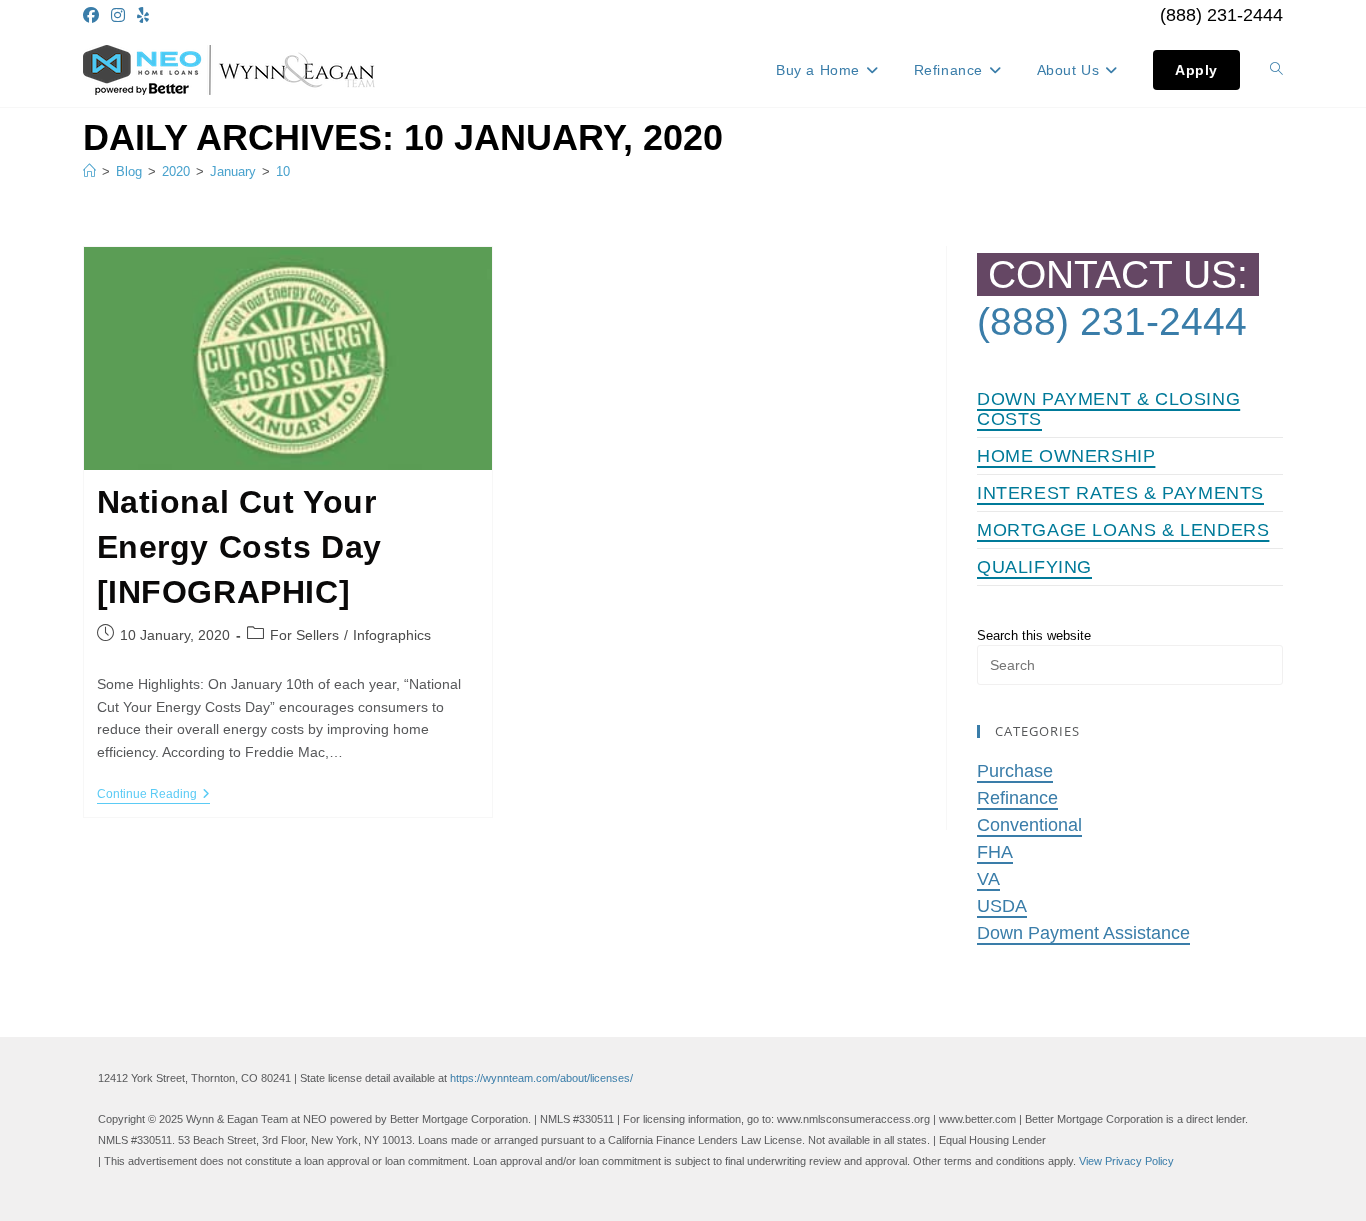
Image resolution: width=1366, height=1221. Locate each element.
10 (283, 171)
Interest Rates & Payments (1120, 493)
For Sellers (304, 635)
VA (988, 879)
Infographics (392, 635)
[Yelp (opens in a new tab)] (143, 16)
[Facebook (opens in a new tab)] (94, 16)
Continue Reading (153, 795)
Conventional (1029, 825)
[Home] (89, 171)
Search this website (1034, 635)
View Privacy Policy (1126, 1161)
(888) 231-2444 (1221, 15)
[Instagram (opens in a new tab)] (118, 16)
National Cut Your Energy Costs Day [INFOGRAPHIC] (240, 547)
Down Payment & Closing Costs (1108, 409)
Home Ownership (1066, 456)
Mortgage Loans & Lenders (1123, 530)
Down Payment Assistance (1083, 933)
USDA (1002, 906)
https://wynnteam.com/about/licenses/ (541, 1078)
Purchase (1015, 771)
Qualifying (1034, 567)
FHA (995, 852)
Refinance (1017, 798)
